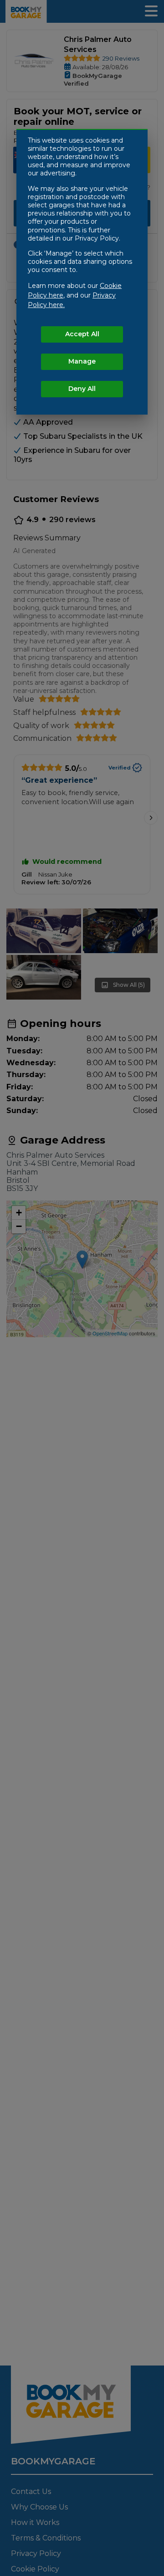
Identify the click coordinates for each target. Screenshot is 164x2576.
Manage (82, 361)
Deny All (82, 389)
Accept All (82, 334)
